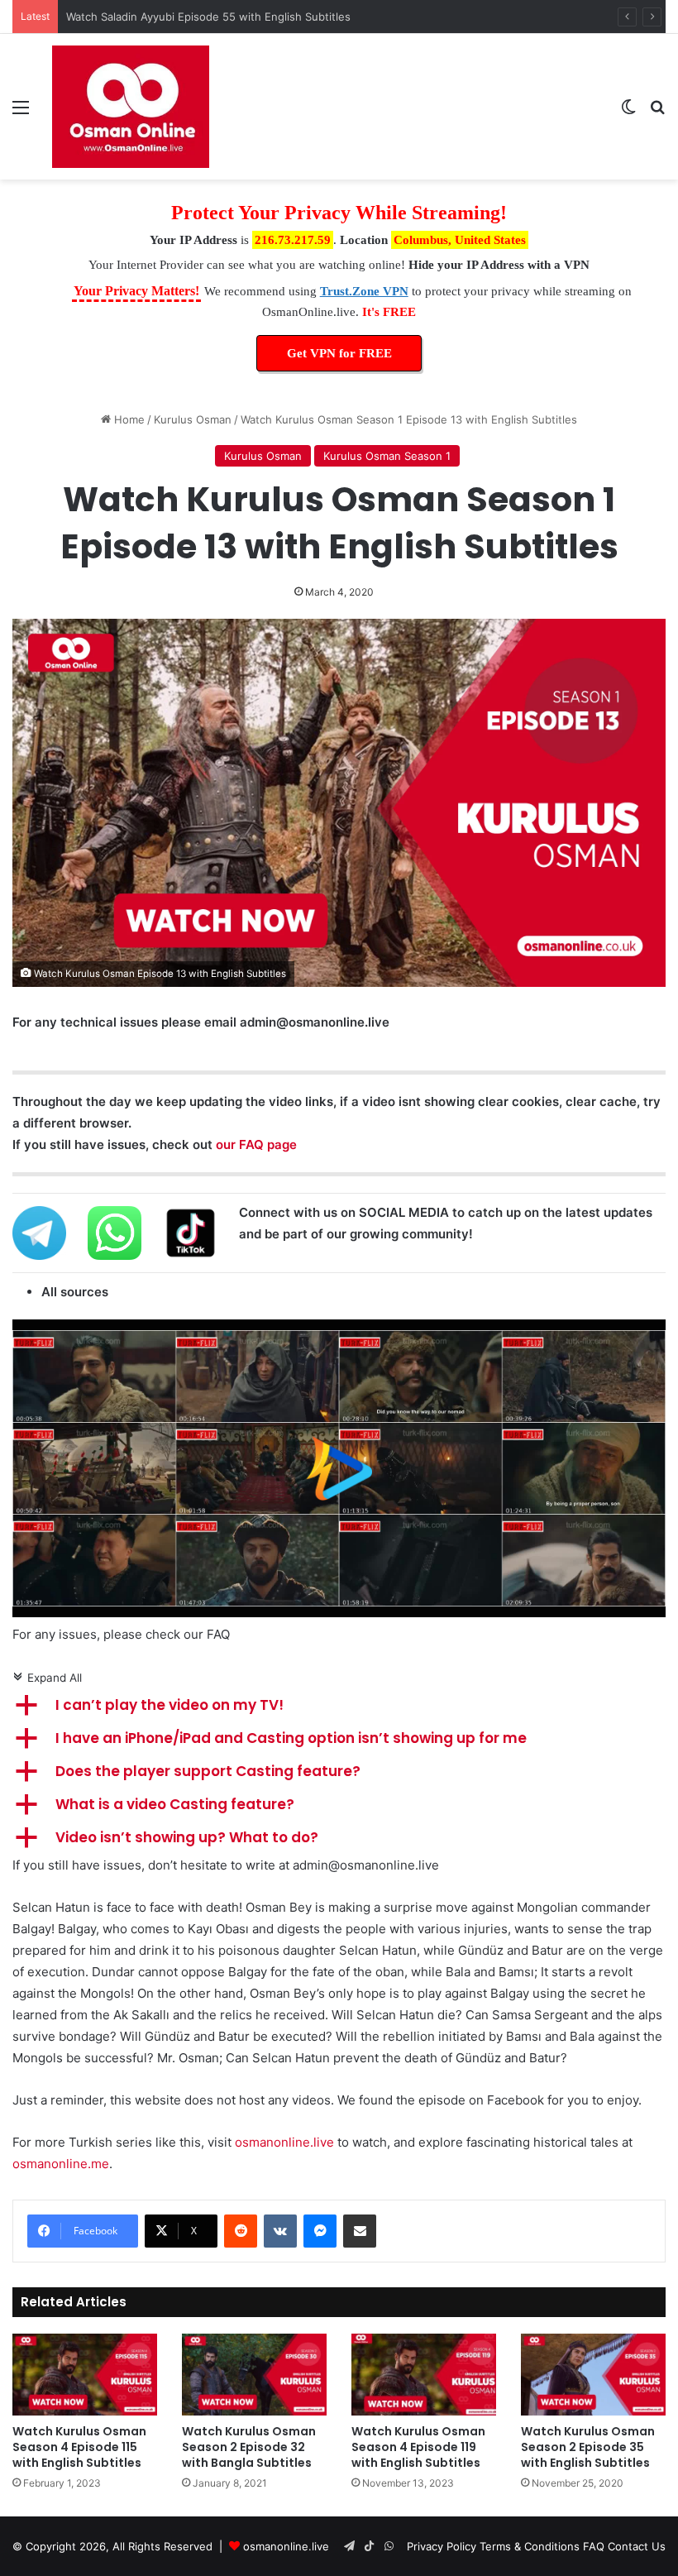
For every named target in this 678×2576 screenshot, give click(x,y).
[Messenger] (320, 2231)
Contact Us (637, 2546)
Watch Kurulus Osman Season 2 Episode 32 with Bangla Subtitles (249, 2447)
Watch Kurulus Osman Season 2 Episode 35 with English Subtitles (588, 2447)
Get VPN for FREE (339, 353)
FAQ (594, 2546)
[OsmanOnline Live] (131, 107)
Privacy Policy (442, 2546)
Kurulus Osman (193, 419)
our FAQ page (256, 1144)
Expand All (47, 1678)
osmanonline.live (284, 2142)
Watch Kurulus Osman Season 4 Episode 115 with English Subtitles (79, 2447)
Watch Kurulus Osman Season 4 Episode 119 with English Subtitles (418, 2447)
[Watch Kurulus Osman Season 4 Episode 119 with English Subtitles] (424, 2375)
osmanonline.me (61, 2164)
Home (128, 419)
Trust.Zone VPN (364, 291)
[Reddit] (241, 2231)
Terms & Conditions (530, 2546)
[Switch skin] (628, 113)
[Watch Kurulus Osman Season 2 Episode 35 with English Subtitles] (593, 2375)
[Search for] (657, 113)
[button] (339, 1706)
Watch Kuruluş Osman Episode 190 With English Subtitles (213, 17)
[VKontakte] (280, 2231)
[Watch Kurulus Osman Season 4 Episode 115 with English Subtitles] (85, 2375)
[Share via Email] (360, 2231)
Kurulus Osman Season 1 (387, 456)
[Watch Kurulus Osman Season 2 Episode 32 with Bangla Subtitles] (254, 2375)
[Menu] (21, 113)
